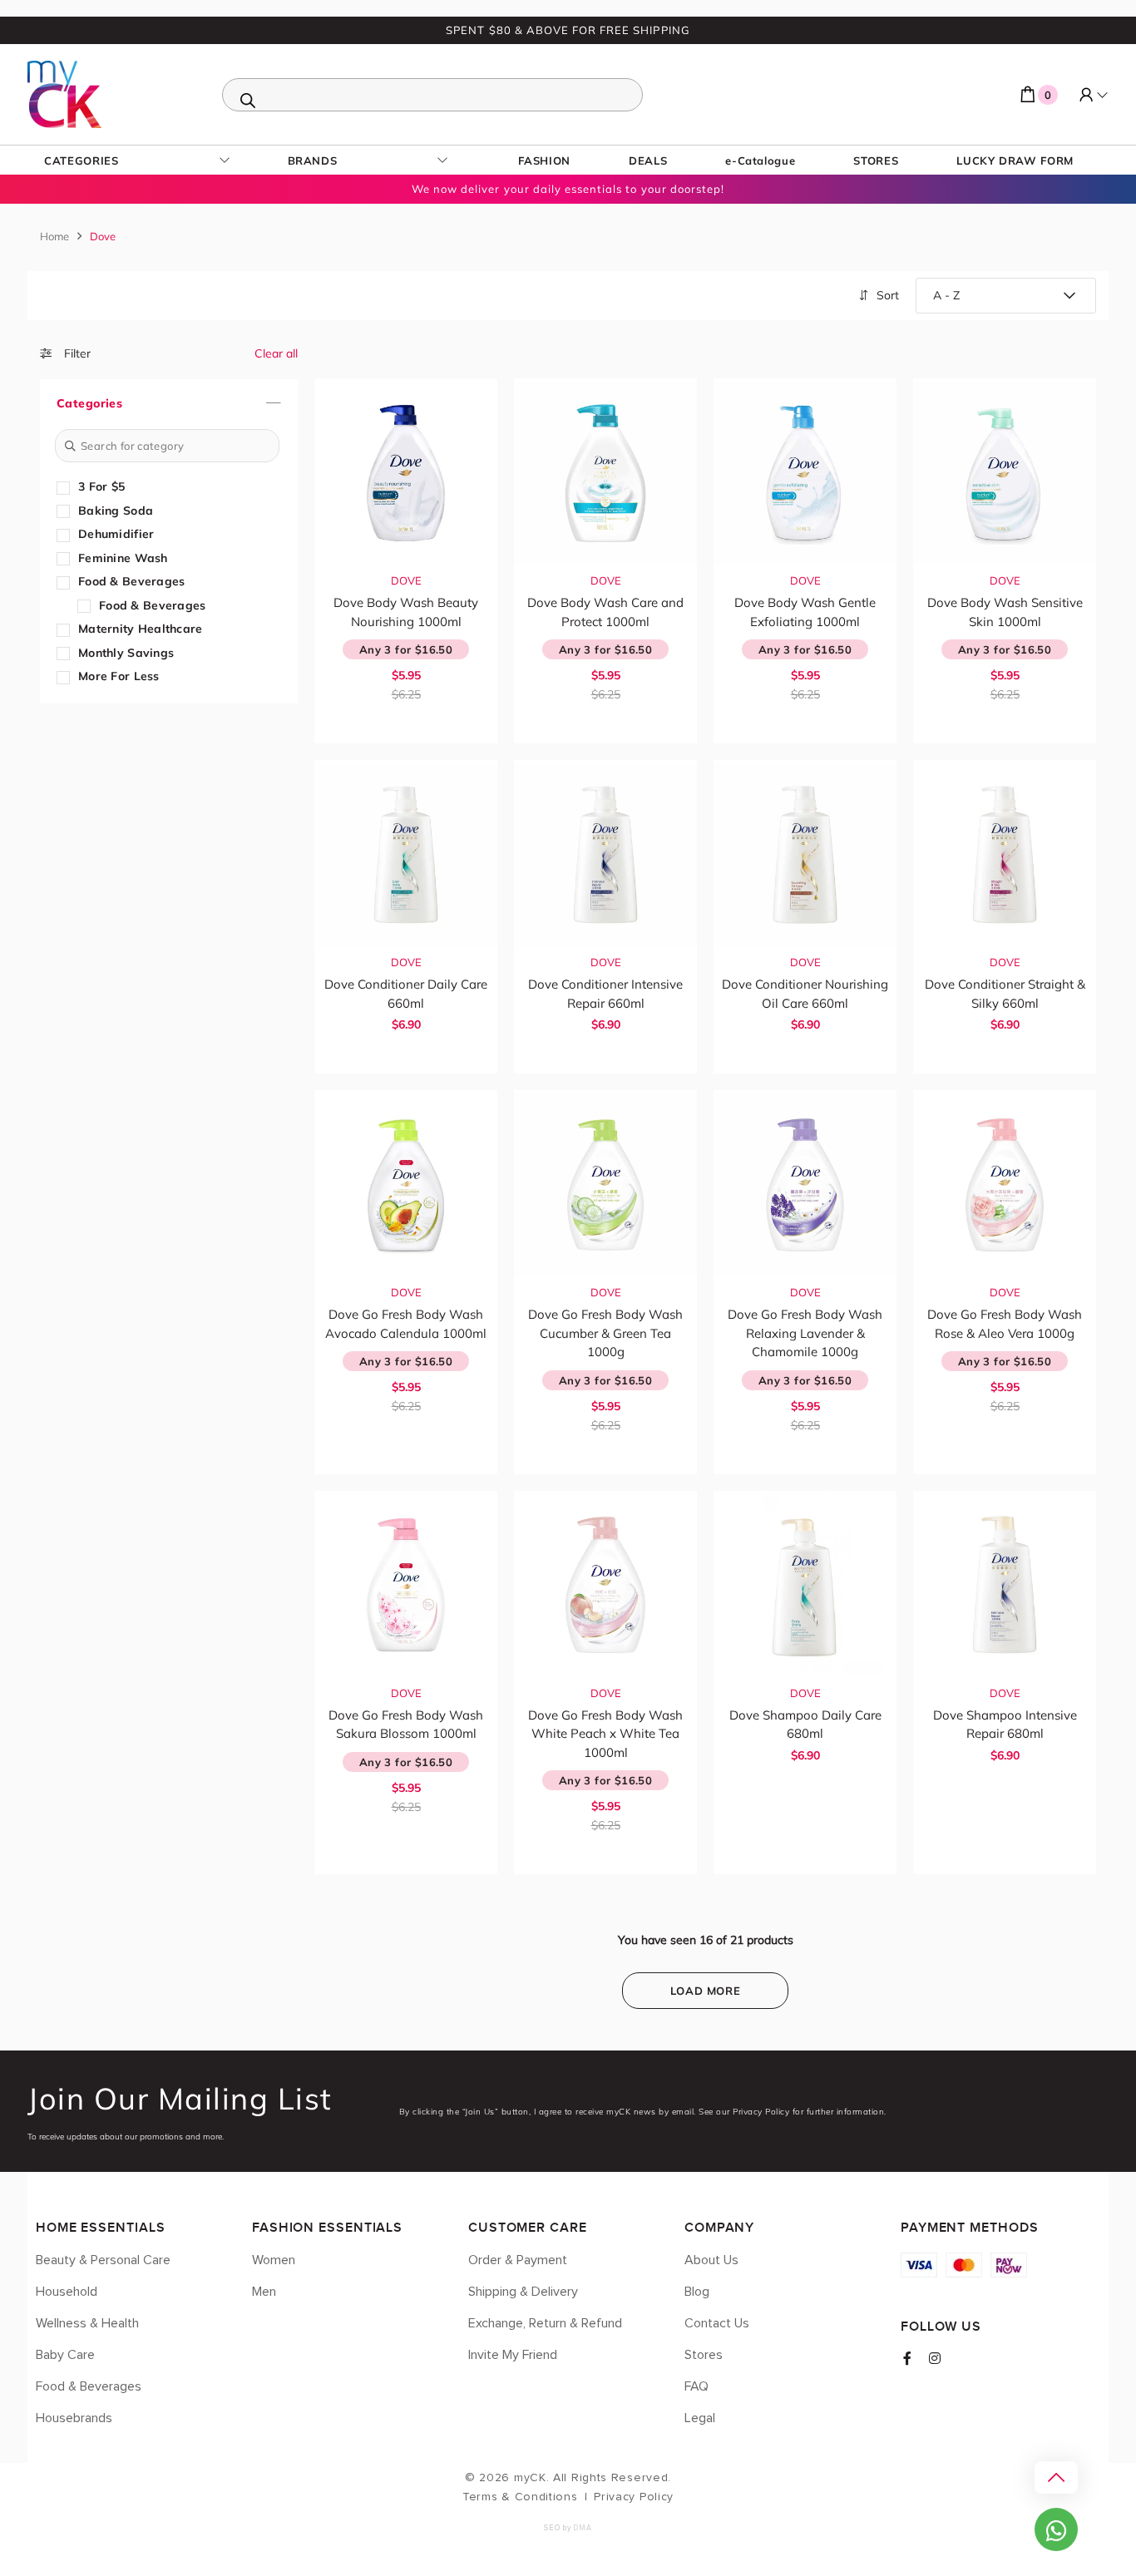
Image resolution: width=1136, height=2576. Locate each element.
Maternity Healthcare (141, 629)
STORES (876, 160)
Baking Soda (116, 511)
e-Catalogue (760, 160)
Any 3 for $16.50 (406, 649)
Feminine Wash (123, 558)
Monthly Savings (126, 653)
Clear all (276, 353)
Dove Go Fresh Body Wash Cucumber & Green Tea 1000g (605, 1333)
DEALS (648, 160)
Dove (406, 580)
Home (54, 236)
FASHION (544, 160)
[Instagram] (935, 2358)
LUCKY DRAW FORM (1015, 160)
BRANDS (313, 160)
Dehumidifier (116, 534)
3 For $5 (101, 486)
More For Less (119, 676)
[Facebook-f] (907, 2358)
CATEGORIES (81, 160)
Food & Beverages (131, 581)
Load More (706, 1991)
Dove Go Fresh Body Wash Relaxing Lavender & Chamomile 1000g (805, 1333)
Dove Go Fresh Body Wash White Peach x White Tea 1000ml (605, 1734)
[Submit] (70, 446)
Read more (415, 728)
